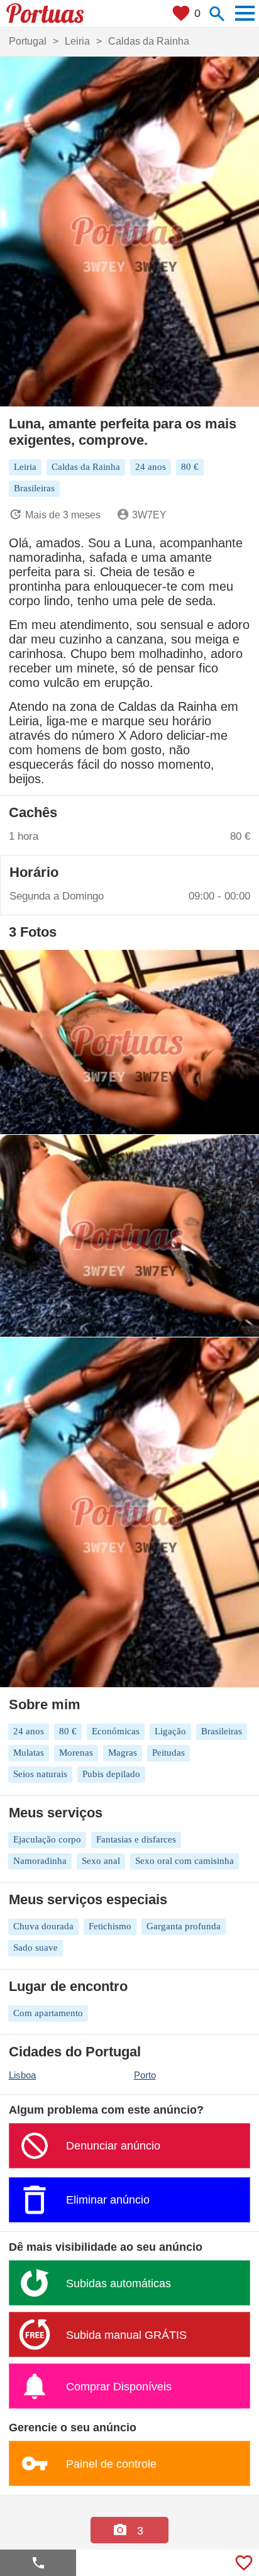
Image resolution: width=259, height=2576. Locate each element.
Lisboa (22, 2075)
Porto (145, 2075)
